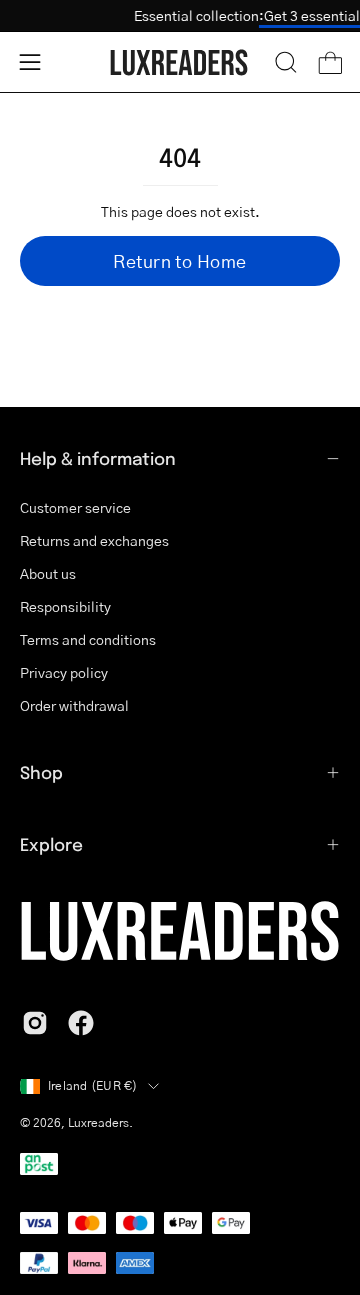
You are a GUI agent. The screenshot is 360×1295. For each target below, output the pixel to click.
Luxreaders (98, 1122)
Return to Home (179, 261)
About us (48, 573)
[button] (286, 62)
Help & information (98, 458)
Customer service (75, 507)
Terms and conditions (88, 639)
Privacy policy (64, 672)
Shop (41, 772)
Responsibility (65, 606)
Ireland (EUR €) (93, 1085)
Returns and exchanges (94, 540)
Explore (51, 844)
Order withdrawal (74, 705)
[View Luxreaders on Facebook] (81, 1023)
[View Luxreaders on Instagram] (35, 1023)
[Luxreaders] (180, 62)
